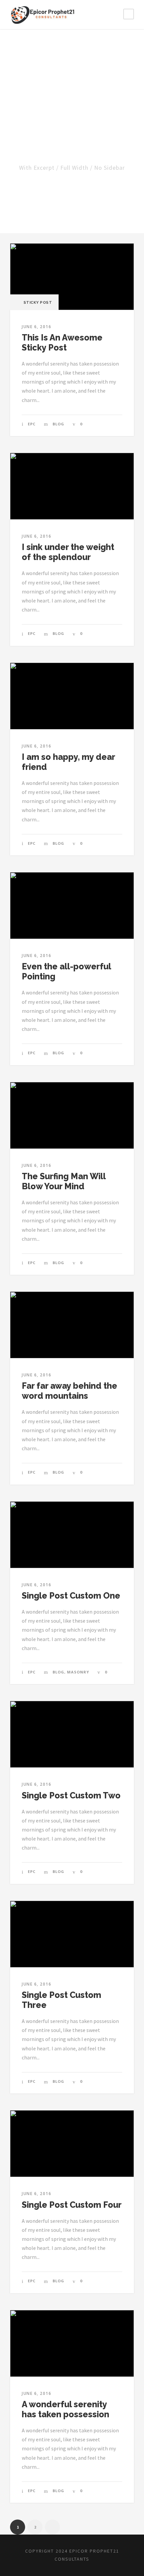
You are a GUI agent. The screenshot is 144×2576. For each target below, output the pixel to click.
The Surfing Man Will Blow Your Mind (64, 1181)
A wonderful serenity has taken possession (65, 2409)
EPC (32, 424)
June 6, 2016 (37, 327)
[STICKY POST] (72, 276)
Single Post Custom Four (72, 2205)
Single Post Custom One (71, 1596)
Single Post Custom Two (71, 1795)
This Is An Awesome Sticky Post (62, 343)
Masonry (78, 1672)
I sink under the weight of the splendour (68, 552)
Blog (58, 424)
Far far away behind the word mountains (69, 1391)
